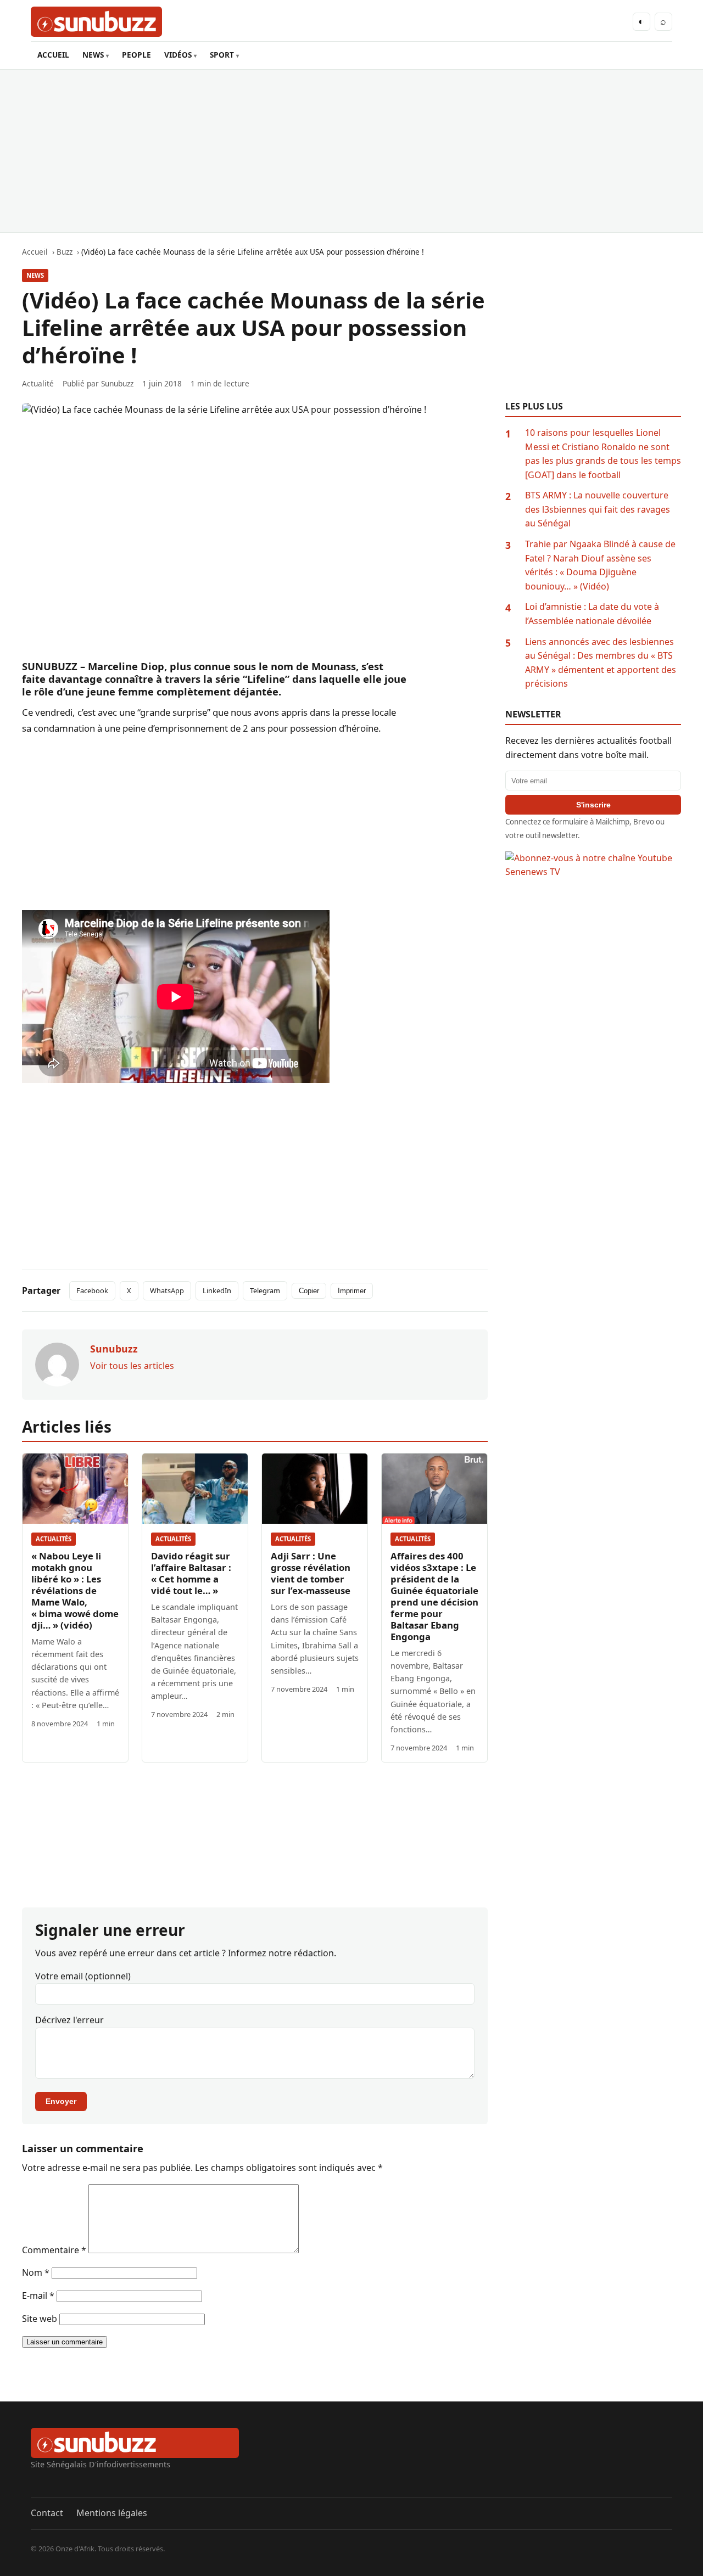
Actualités (54, 1539)
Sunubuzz (117, 383)
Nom (36, 2272)
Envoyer (61, 2101)
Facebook (92, 1290)
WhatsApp (167, 1290)
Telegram (265, 1290)
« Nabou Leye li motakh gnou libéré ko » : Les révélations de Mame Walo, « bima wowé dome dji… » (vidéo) (75, 1590)
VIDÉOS (178, 55)
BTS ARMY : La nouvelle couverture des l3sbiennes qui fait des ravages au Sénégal (598, 509)
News (35, 275)
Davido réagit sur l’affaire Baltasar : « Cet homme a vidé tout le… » (191, 1573)
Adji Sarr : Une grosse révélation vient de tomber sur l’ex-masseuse (311, 1573)
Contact (47, 2513)
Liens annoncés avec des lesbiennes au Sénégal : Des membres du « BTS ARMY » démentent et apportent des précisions (601, 663)
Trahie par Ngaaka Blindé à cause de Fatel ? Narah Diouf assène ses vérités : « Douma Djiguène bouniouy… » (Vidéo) (600, 565)
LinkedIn (217, 1290)
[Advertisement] (351, 151)
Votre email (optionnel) (83, 1976)
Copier (309, 1291)
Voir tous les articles (132, 1366)
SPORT (222, 55)
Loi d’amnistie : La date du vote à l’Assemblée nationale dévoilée (592, 614)
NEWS (93, 55)
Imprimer (352, 1291)
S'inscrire (593, 805)
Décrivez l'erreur (69, 2020)
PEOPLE (136, 55)
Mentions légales (112, 2513)
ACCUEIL (53, 55)
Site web (40, 2319)
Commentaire (54, 2250)
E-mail (38, 2296)
